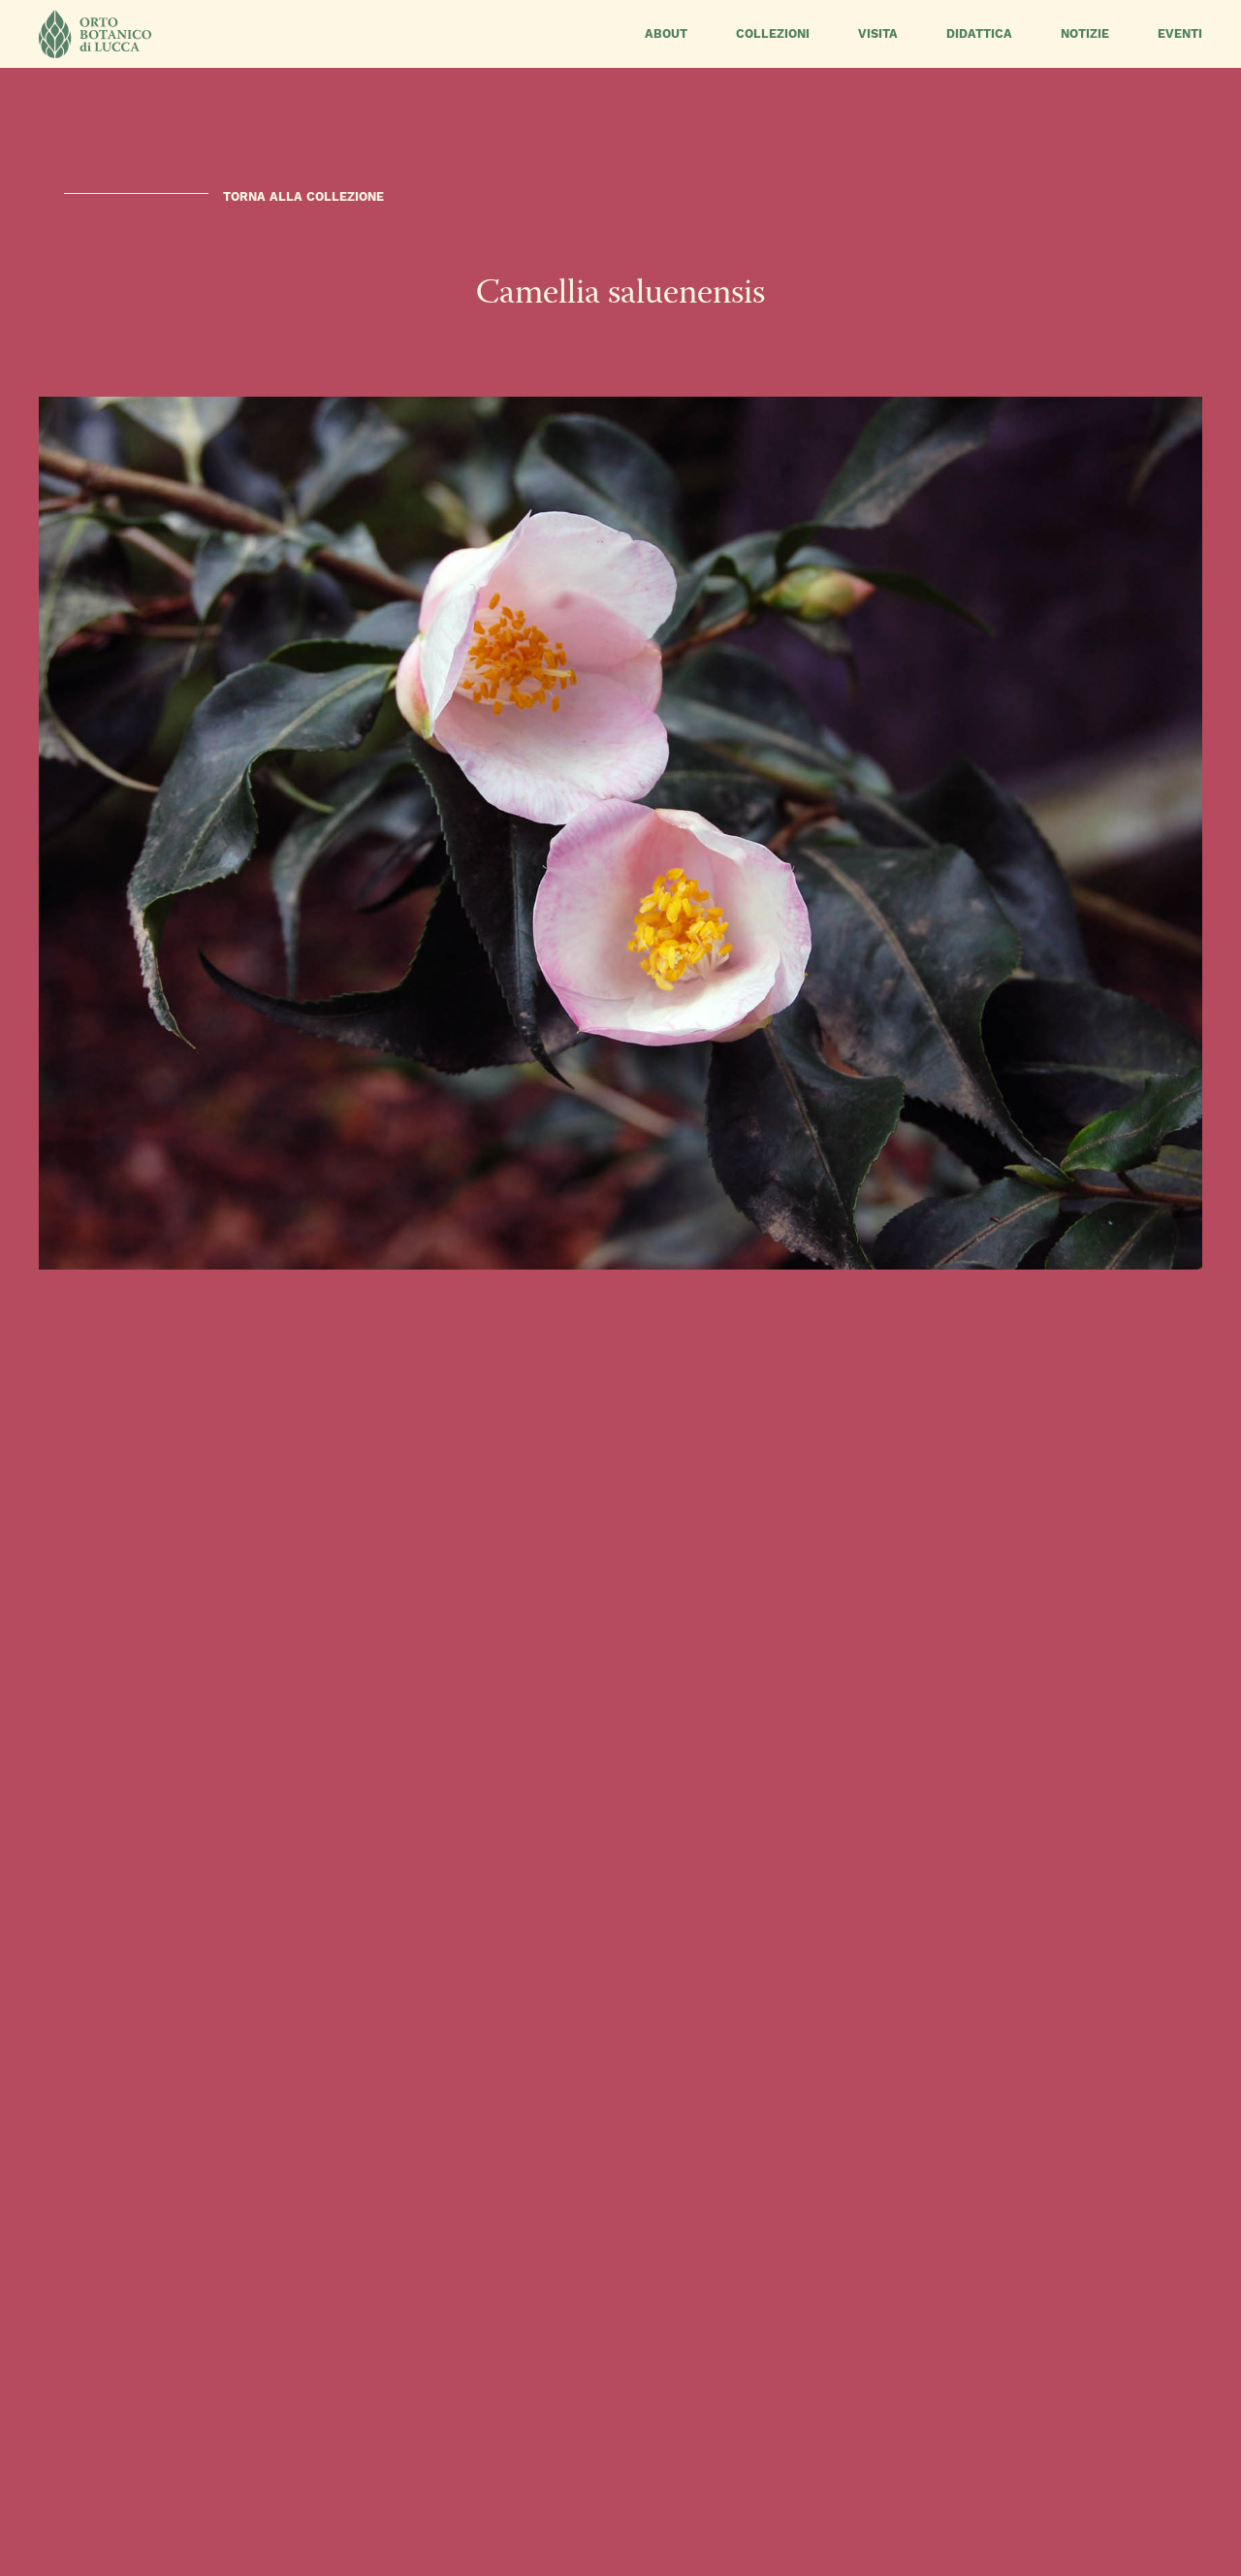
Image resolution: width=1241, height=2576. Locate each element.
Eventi (1180, 33)
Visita (878, 33)
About (666, 33)
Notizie (1085, 33)
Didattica (979, 33)
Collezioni (773, 33)
